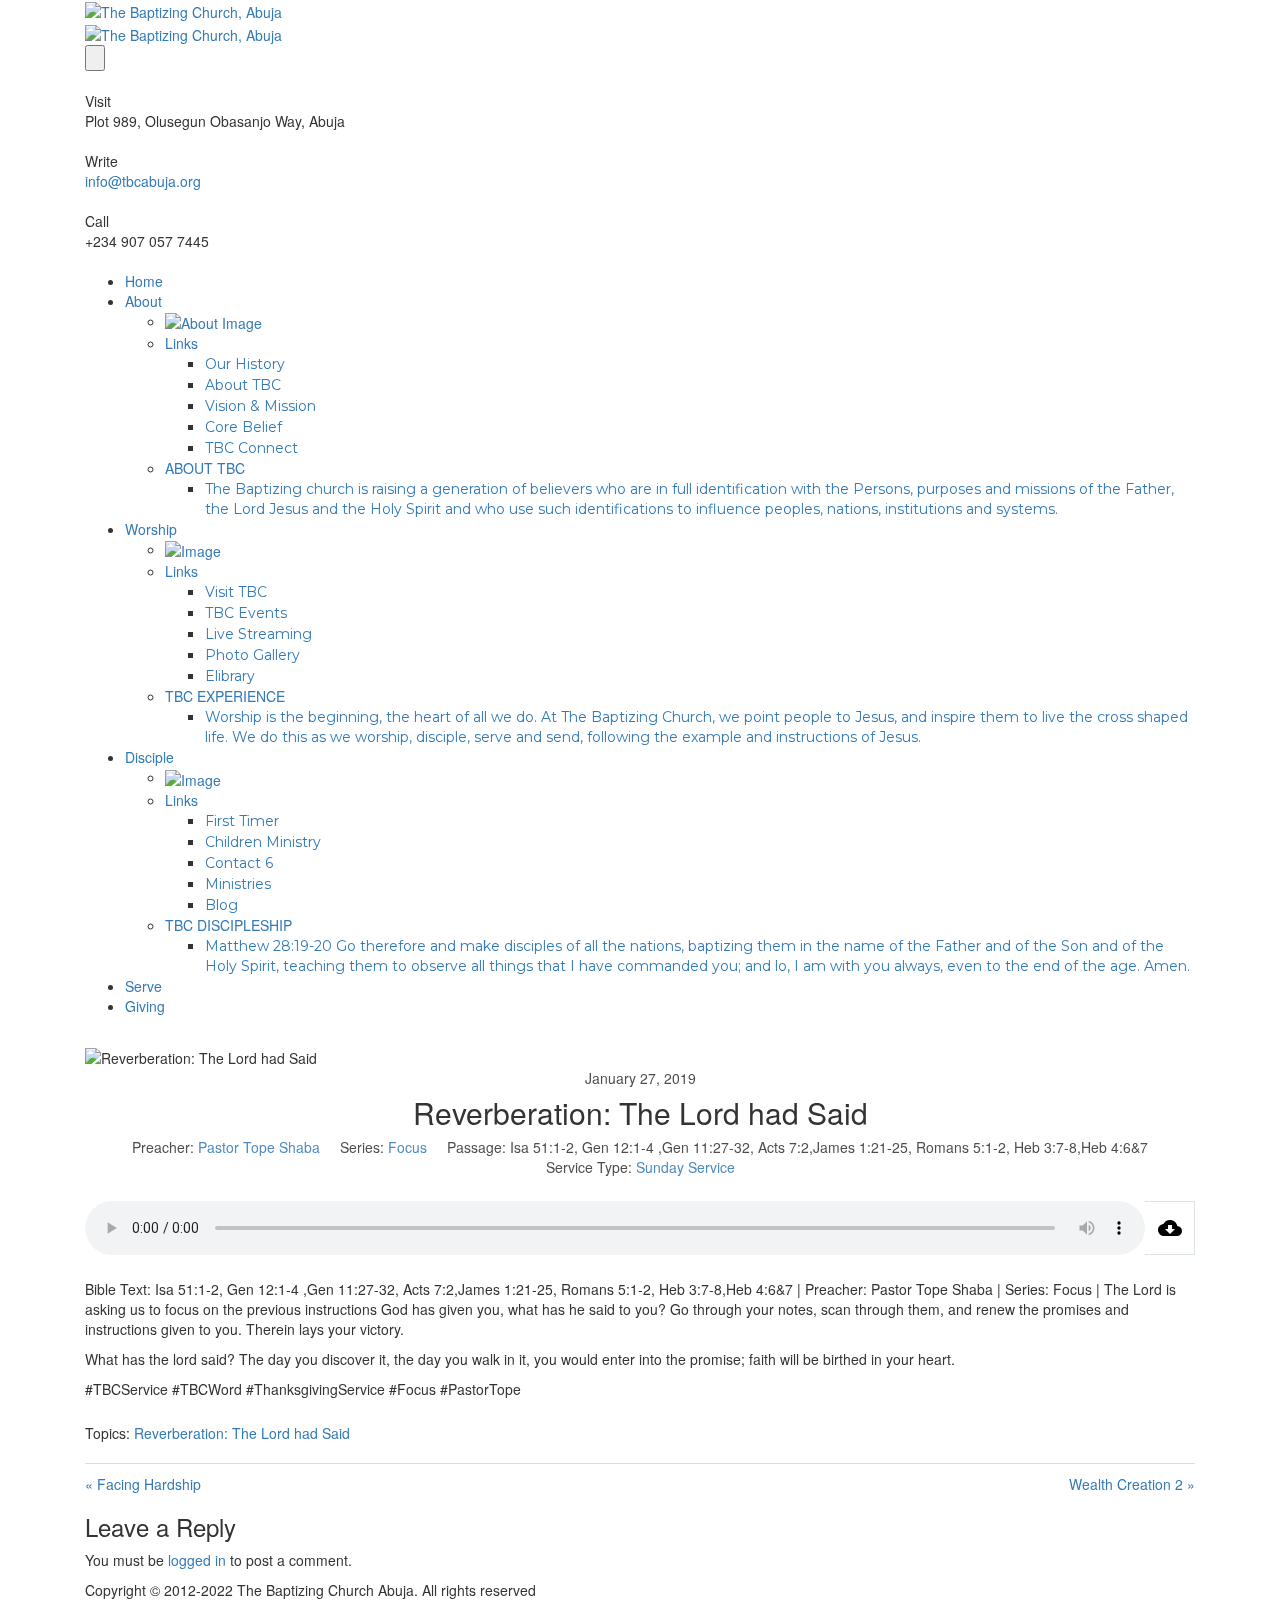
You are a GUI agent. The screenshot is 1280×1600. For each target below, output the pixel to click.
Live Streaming (258, 634)
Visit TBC (236, 592)
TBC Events (246, 613)
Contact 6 (239, 863)
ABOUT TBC (205, 468)
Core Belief (243, 427)
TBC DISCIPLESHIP (228, 925)
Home (144, 281)
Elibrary (230, 676)
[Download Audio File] (1170, 1228)
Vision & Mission (260, 406)
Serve (143, 986)
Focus (407, 1147)
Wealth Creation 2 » (1132, 1484)
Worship (151, 529)
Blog (221, 905)
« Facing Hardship (143, 1484)
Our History (245, 364)
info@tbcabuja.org (143, 181)
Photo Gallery (252, 655)
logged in (197, 1560)
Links (181, 343)
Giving (145, 1006)
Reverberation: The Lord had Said (242, 1433)
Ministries (238, 884)
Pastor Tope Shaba (259, 1147)
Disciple (149, 757)
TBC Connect (251, 448)
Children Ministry (263, 842)
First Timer (242, 821)
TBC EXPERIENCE (225, 696)
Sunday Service (685, 1167)
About (143, 301)
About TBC (243, 385)
